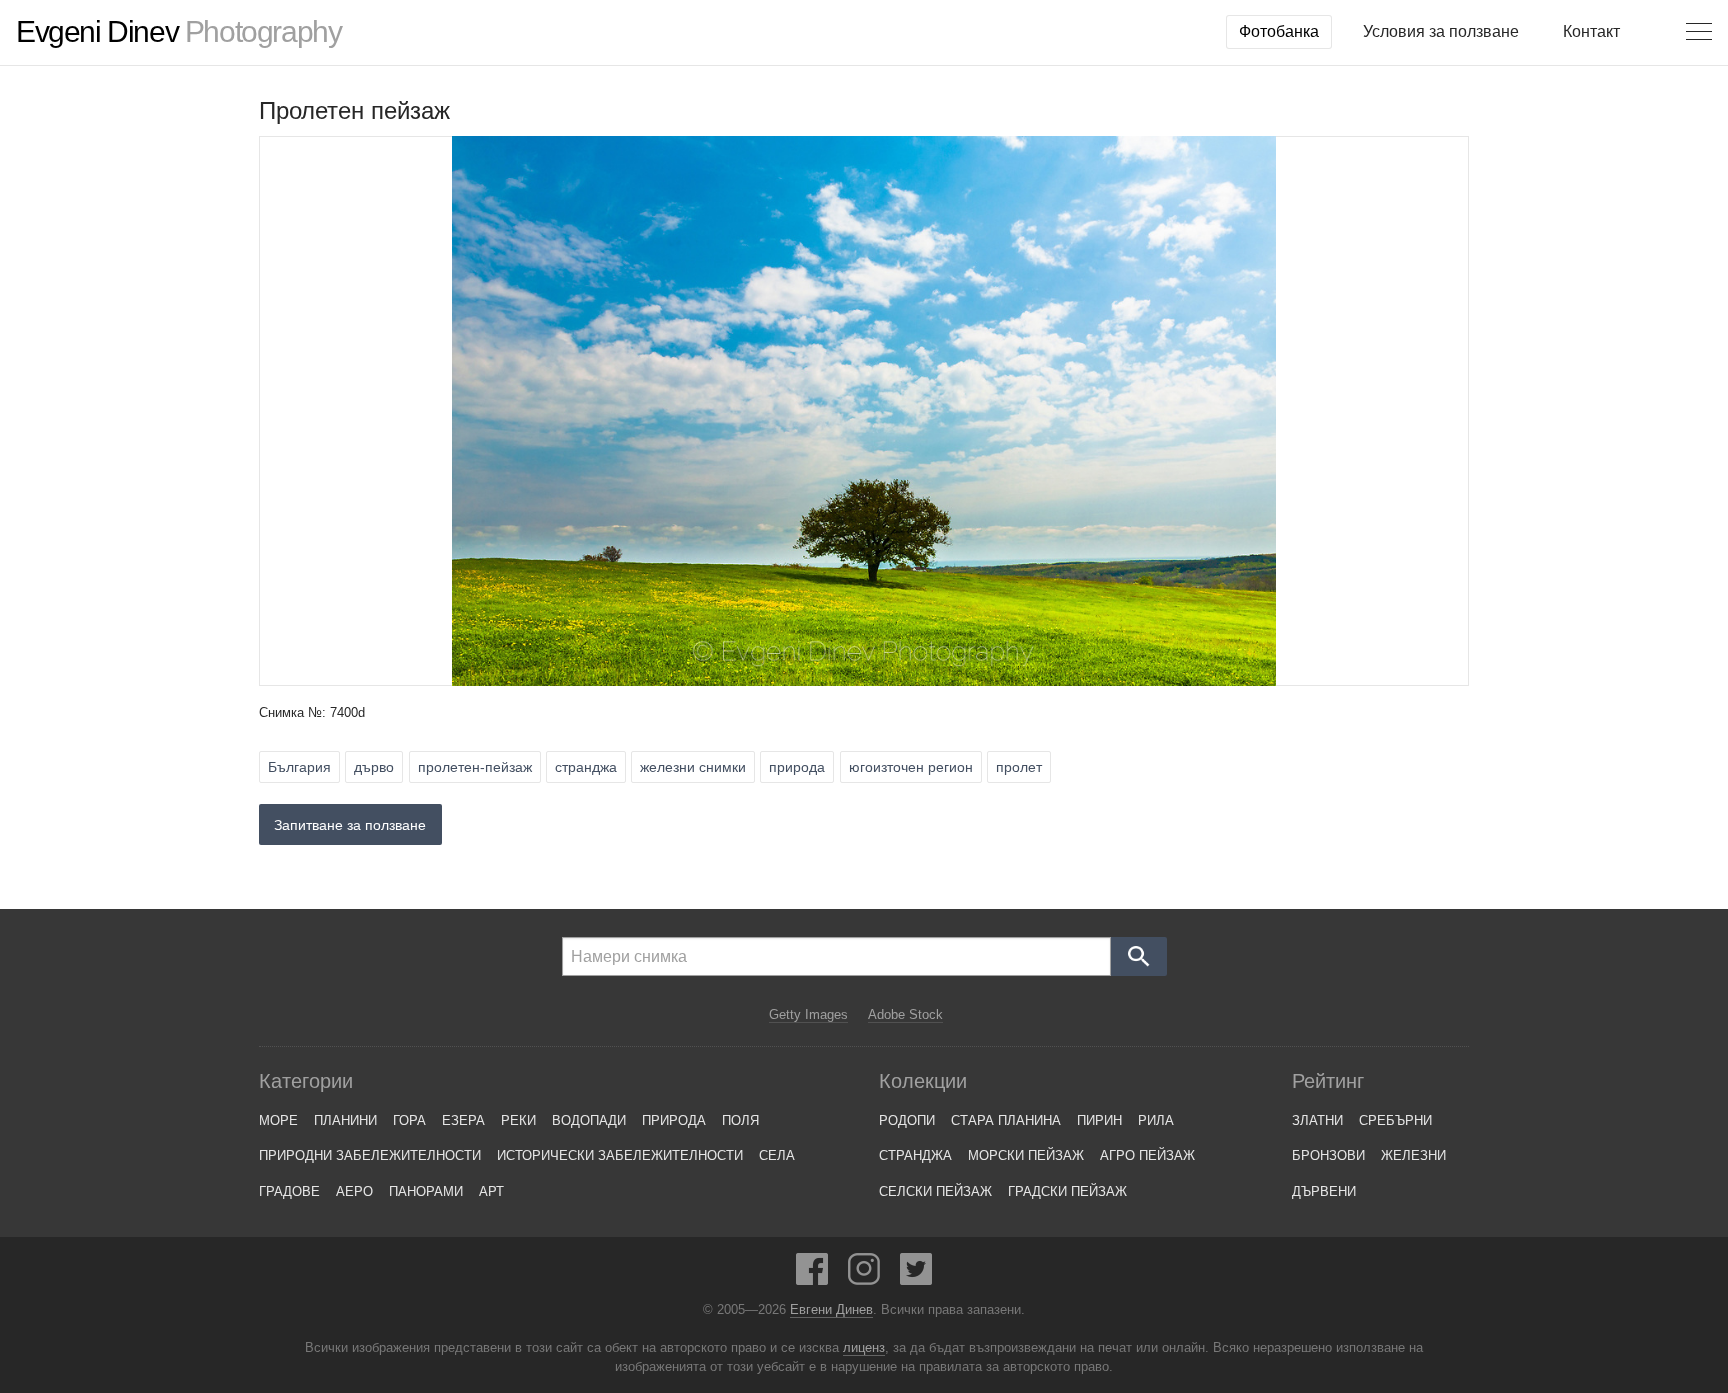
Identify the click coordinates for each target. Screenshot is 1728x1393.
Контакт (1591, 31)
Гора (409, 1120)
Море (278, 1120)
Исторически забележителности (620, 1155)
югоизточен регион (911, 767)
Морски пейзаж (1026, 1155)
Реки (518, 1120)
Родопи (907, 1120)
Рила (1156, 1120)
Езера (463, 1120)
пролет (1019, 767)
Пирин (1099, 1120)
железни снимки (693, 767)
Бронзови (1328, 1155)
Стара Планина (1006, 1120)
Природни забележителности (370, 1155)
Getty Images (808, 1014)
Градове (289, 1191)
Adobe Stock (905, 1014)
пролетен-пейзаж (475, 767)
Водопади (589, 1120)
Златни (1317, 1120)
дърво (374, 767)
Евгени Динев (831, 1310)
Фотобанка (1279, 31)
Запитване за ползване (350, 825)
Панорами (426, 1191)
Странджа (915, 1155)
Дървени (1324, 1191)
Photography (178, 32)
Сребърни (1395, 1120)
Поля (740, 1120)
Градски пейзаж (1067, 1191)
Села (777, 1155)
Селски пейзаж (935, 1191)
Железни (1413, 1155)
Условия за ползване (1441, 31)
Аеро (354, 1191)
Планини (345, 1120)
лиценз (864, 1348)
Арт (491, 1191)
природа (797, 767)
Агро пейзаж (1147, 1155)
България (299, 767)
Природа (674, 1120)
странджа (586, 767)
